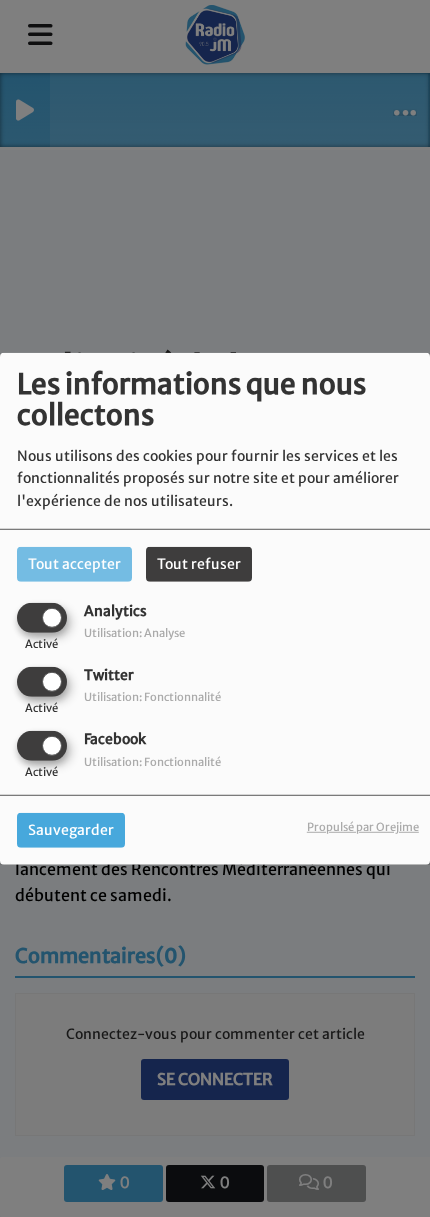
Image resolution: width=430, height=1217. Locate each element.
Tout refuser (199, 563)
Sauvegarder (71, 830)
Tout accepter (74, 563)
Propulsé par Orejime (363, 827)
